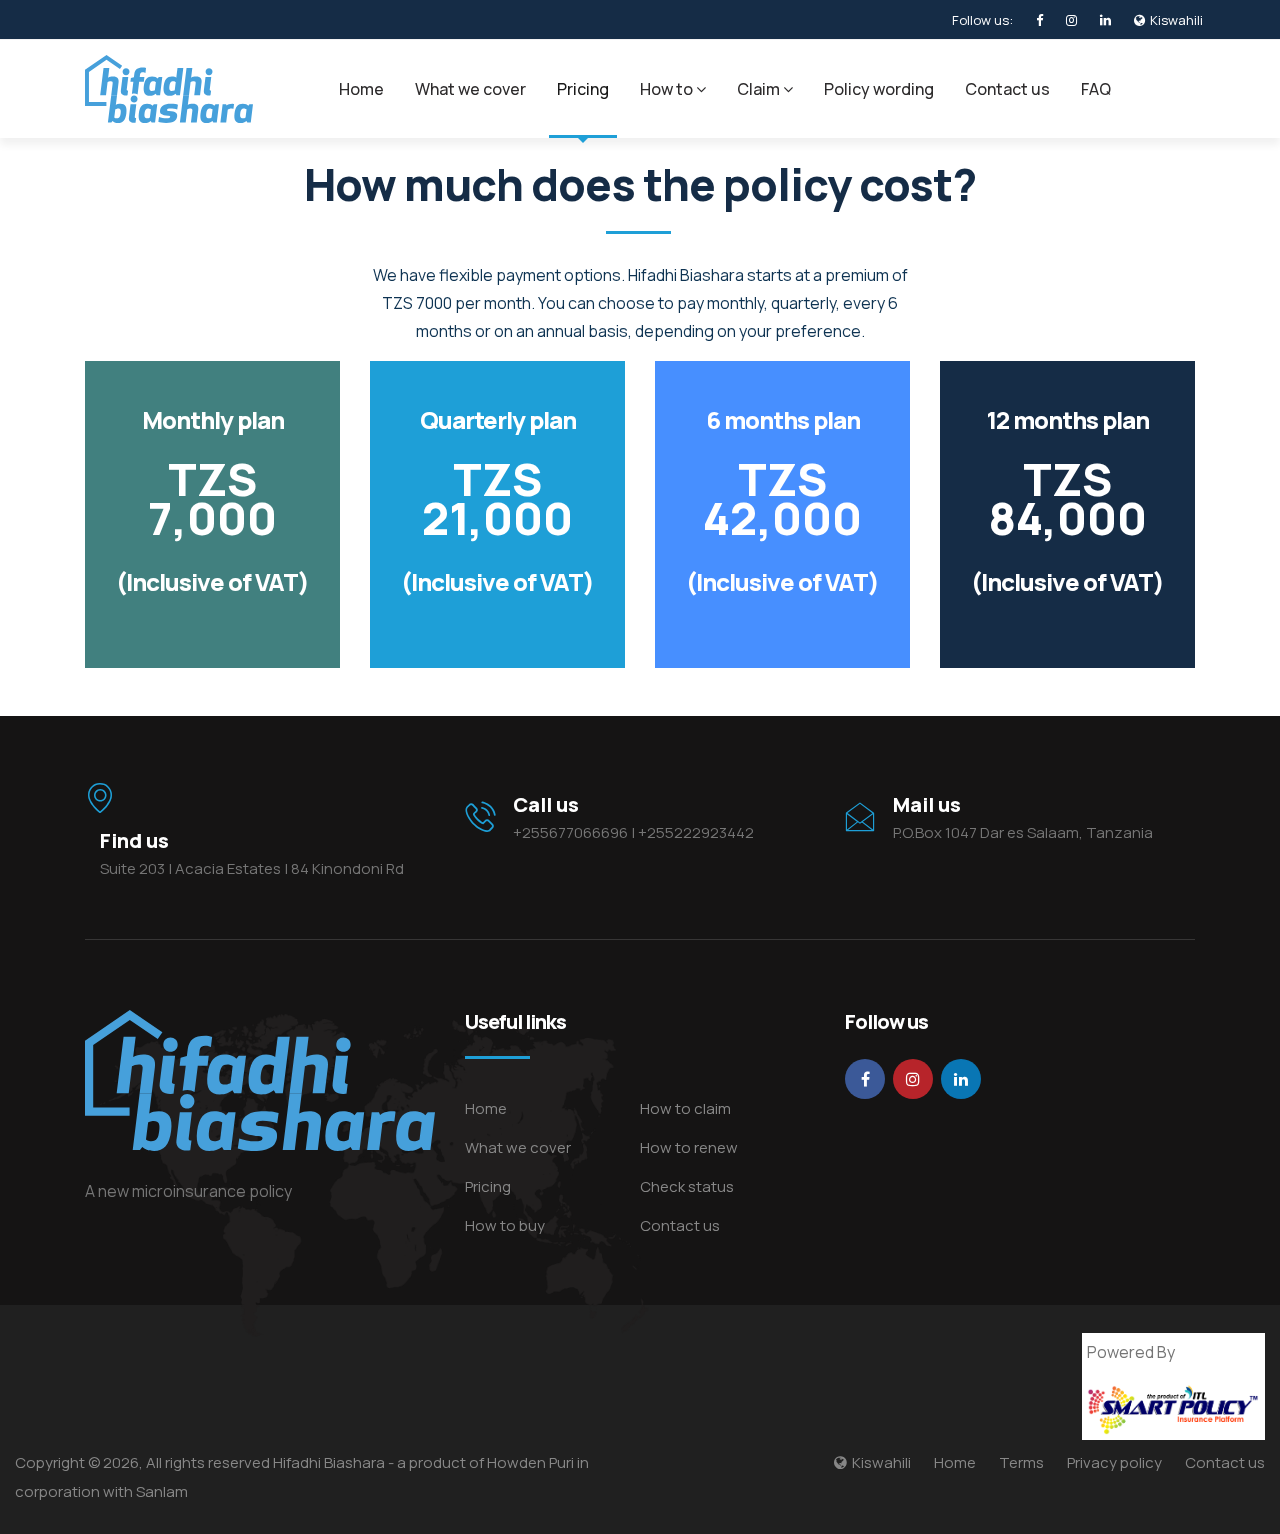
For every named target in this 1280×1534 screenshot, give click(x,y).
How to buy (505, 1225)
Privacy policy (1114, 1462)
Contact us (1007, 89)
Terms (1021, 1462)
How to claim (685, 1108)
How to (668, 89)
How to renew (689, 1147)
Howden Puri (530, 1462)
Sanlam (162, 1491)
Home (361, 89)
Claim (760, 89)
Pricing (583, 89)
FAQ (1096, 89)
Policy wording (879, 89)
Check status (687, 1186)
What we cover (470, 89)
